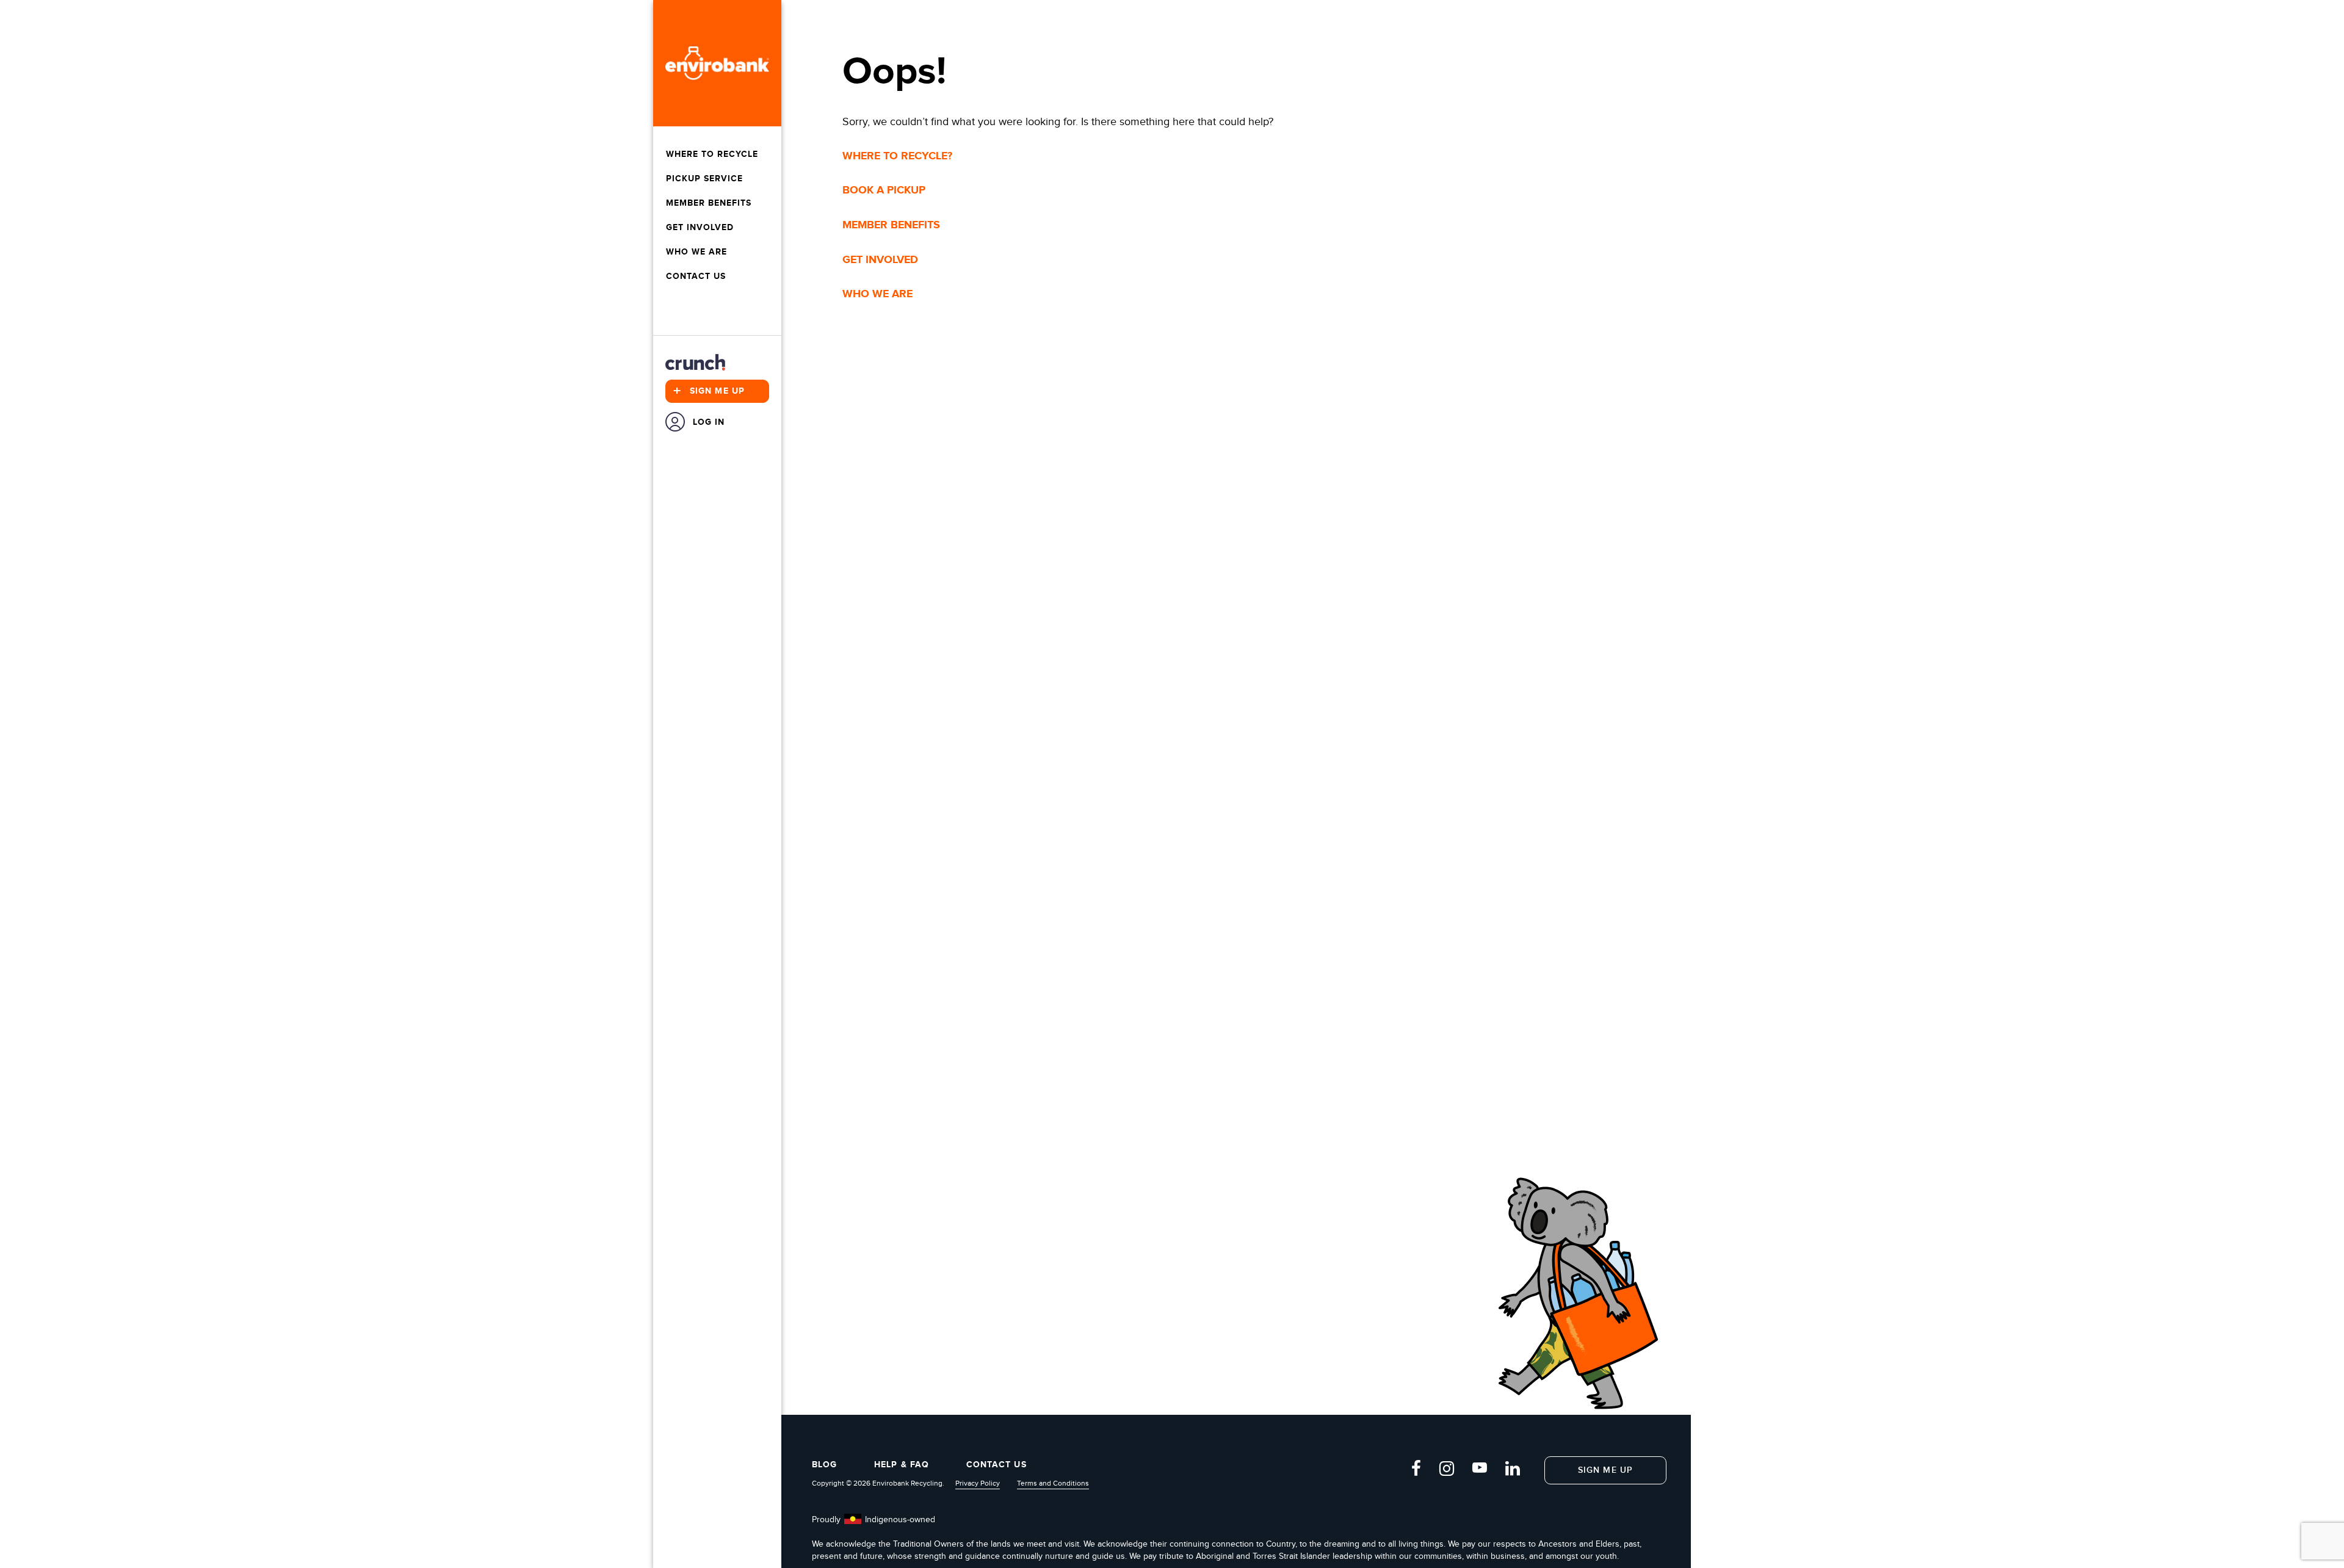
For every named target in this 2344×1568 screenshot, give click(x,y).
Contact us (696, 276)
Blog (824, 1465)
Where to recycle (712, 154)
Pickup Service (704, 179)
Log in (709, 422)
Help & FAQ (902, 1465)
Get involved (700, 227)
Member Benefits (709, 203)
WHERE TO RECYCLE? (897, 156)
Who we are (696, 252)
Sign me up (709, 391)
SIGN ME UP (1605, 1470)
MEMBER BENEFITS (891, 225)
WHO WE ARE (877, 294)
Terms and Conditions (1053, 1483)
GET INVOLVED (880, 260)
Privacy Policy (978, 1483)
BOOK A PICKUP (884, 190)
